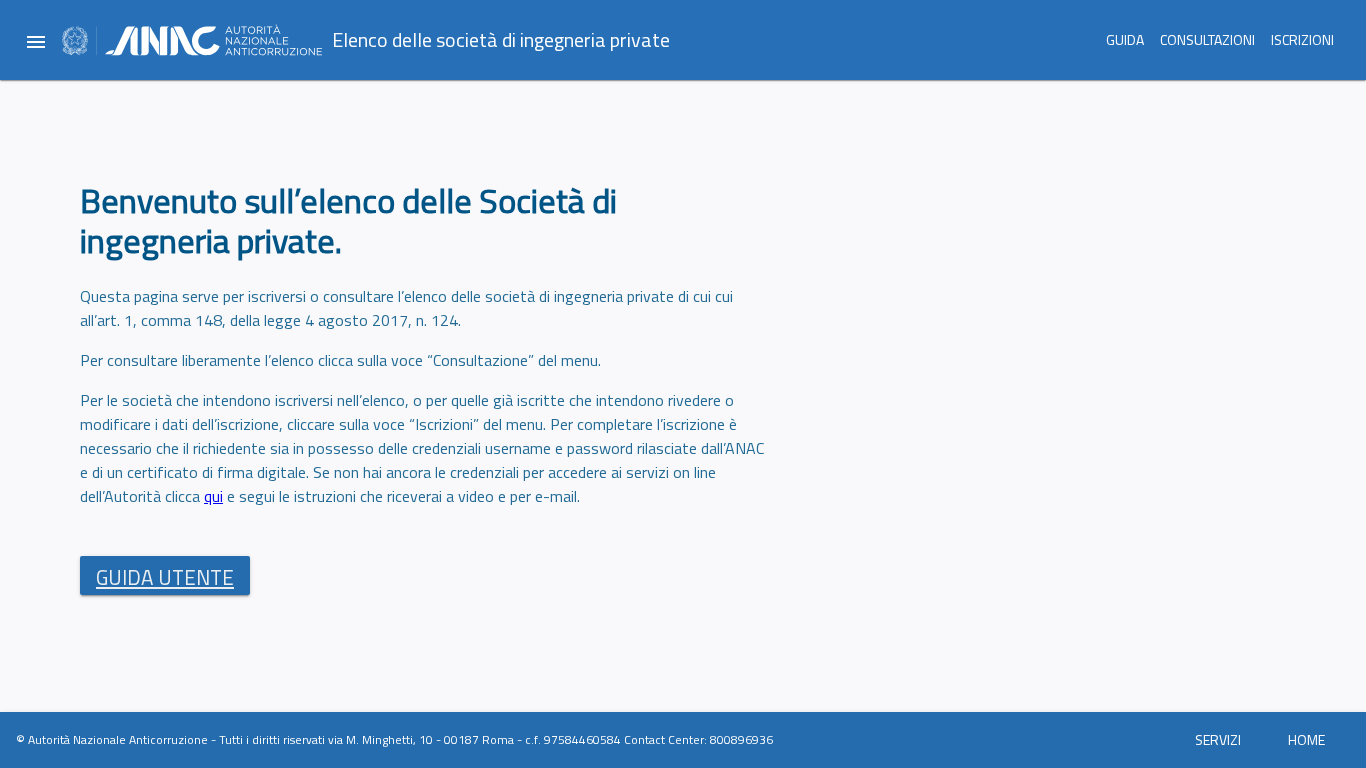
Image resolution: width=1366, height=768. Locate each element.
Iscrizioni (1302, 39)
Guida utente (165, 577)
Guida (1125, 39)
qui (213, 496)
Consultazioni (1207, 39)
